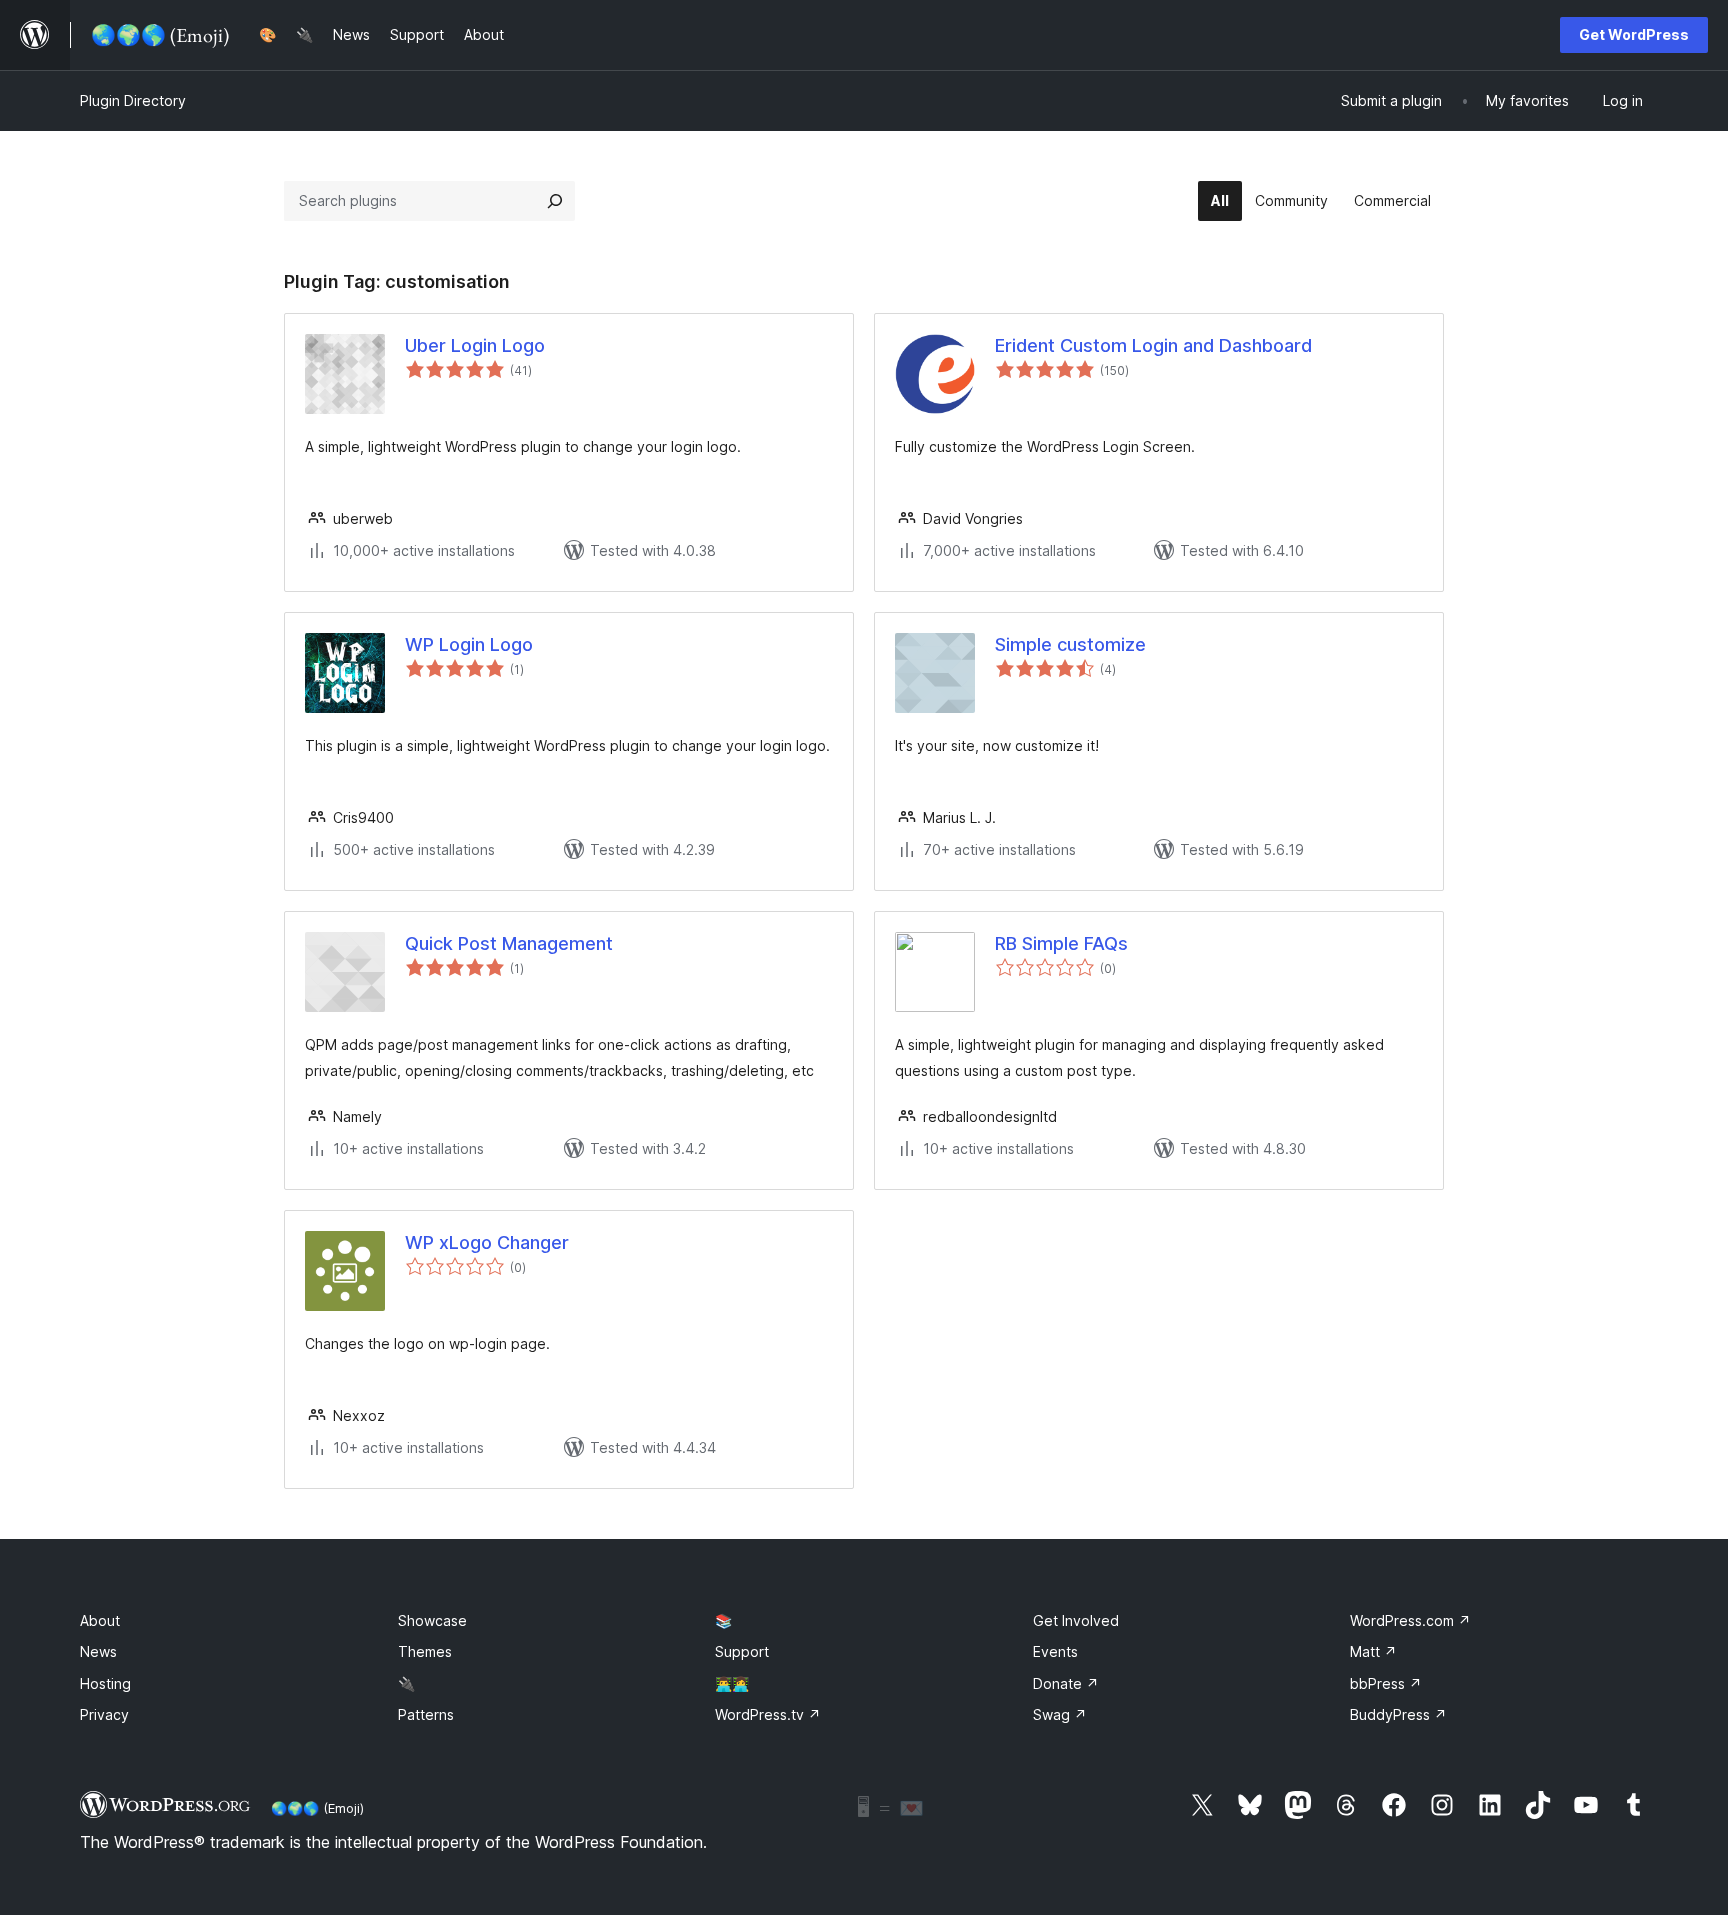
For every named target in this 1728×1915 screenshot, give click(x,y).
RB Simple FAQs (1061, 943)
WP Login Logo (469, 644)
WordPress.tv (768, 1714)
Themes (425, 1651)
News (98, 1651)
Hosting (105, 1683)
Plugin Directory (133, 100)
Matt (1373, 1651)
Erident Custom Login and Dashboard (1153, 345)
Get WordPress (1634, 34)
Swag (1060, 1714)
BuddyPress (1398, 1714)
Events (1055, 1651)
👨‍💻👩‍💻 (732, 1683)
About (100, 1620)
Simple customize (1070, 644)
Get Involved (1076, 1620)
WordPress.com (1410, 1620)
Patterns (426, 1714)
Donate (1066, 1683)
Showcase (432, 1620)
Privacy (104, 1714)
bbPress (1386, 1683)
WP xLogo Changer (487, 1242)
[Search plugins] (555, 201)
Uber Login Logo (475, 345)
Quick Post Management (509, 943)
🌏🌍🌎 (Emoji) (317, 1808)
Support (742, 1651)
